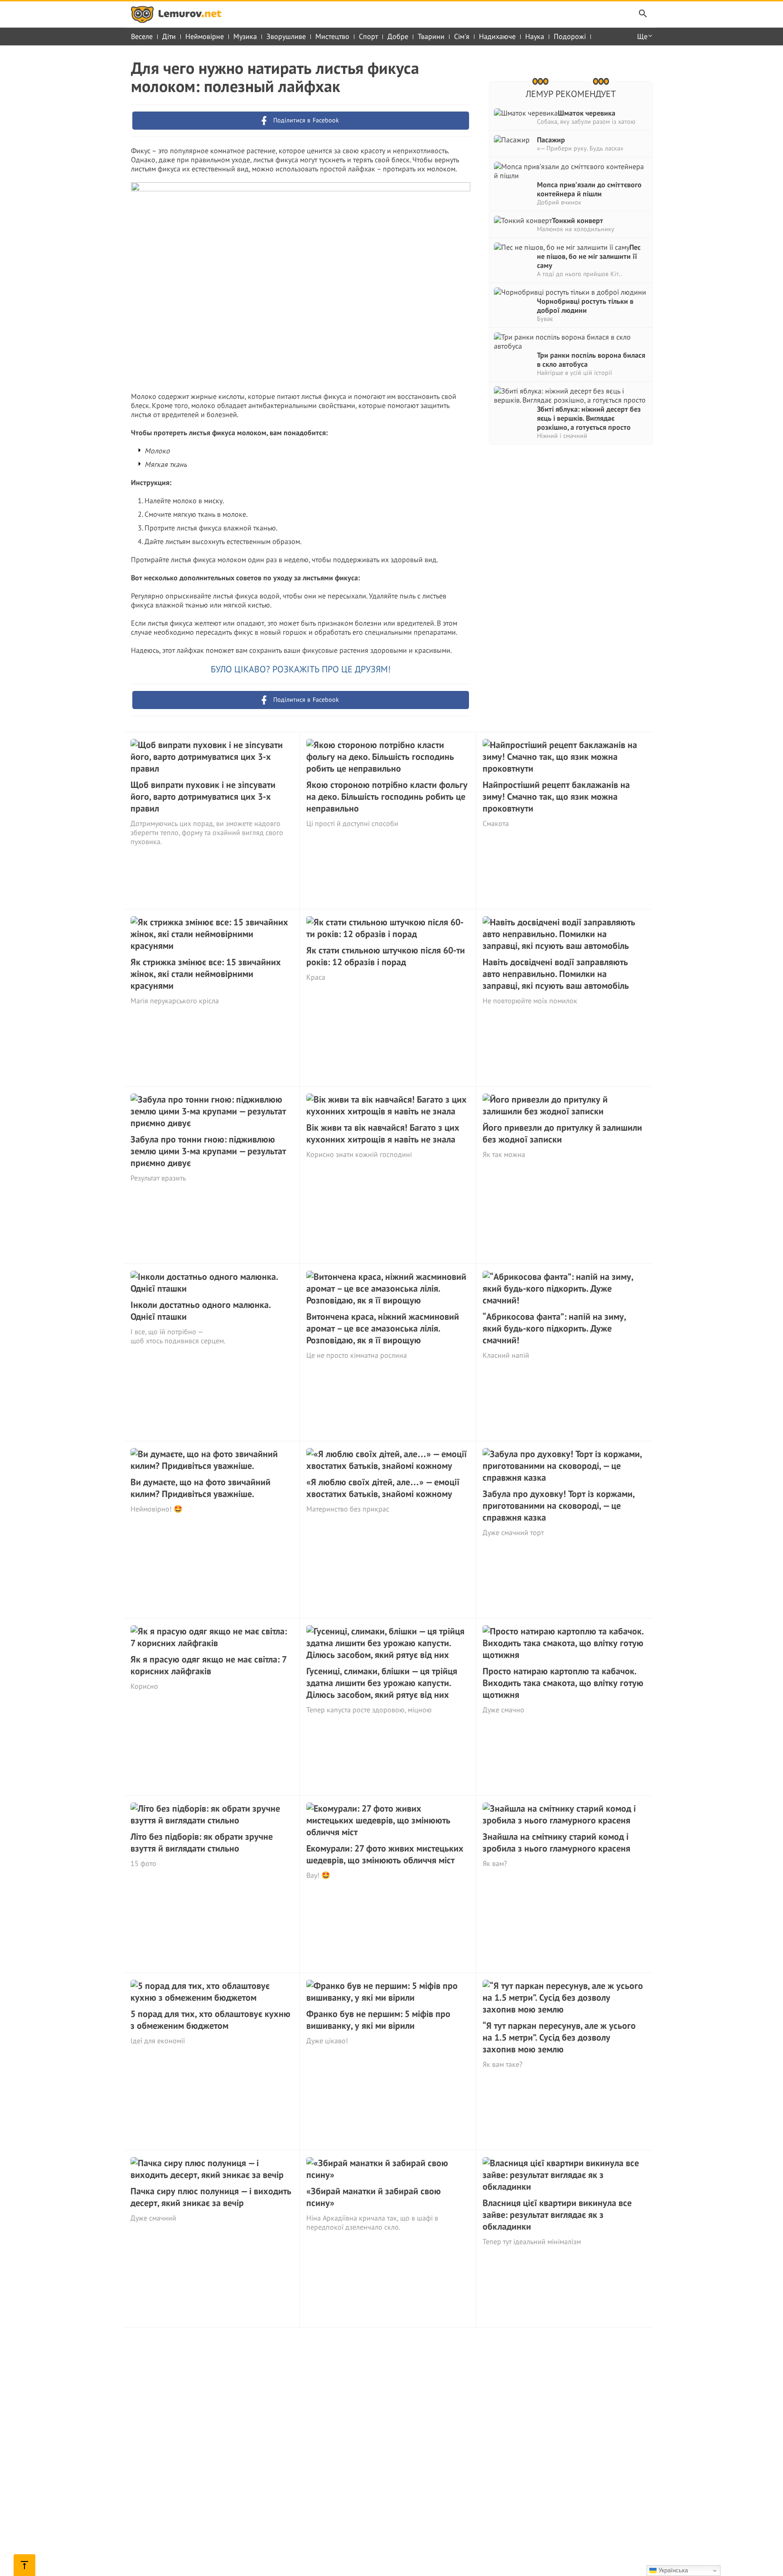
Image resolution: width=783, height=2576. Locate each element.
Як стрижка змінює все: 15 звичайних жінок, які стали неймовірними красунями (206, 974)
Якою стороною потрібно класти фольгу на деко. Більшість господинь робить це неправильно (387, 797)
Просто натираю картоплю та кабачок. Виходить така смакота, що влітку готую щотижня (563, 1683)
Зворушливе (286, 36)
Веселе (142, 36)
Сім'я (462, 36)
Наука (535, 36)
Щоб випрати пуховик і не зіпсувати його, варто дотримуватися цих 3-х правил (203, 797)
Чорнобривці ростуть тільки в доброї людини (585, 306)
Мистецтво (332, 36)
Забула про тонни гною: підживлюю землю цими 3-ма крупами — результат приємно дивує (208, 1151)
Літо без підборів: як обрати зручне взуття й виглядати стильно (202, 1842)
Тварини (431, 36)
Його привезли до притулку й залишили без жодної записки (562, 1133)
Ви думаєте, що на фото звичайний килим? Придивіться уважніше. (201, 1488)
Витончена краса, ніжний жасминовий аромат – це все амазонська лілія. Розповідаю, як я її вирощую (383, 1328)
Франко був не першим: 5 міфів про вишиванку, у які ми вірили (378, 2020)
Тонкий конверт (578, 220)
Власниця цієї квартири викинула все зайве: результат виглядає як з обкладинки (557, 2215)
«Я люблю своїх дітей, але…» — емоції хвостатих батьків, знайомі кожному (383, 1488)
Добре (398, 36)
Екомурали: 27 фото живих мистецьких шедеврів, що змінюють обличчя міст (385, 1854)
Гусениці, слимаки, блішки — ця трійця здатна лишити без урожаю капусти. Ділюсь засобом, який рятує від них (382, 1683)
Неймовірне (205, 36)
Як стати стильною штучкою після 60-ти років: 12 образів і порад (386, 956)
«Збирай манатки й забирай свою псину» (374, 2197)
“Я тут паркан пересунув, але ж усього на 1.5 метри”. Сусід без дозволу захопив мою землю (559, 2037)
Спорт (368, 36)
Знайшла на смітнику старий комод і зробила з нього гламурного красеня (556, 1842)
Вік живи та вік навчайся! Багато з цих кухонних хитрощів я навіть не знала (383, 1133)
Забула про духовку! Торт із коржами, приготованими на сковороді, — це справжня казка (558, 1506)
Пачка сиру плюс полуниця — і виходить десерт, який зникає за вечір (211, 2197)
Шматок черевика (587, 113)
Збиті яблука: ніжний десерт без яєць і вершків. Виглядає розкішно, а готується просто (589, 418)
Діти (169, 36)
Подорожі (570, 36)
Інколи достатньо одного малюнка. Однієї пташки (201, 1311)
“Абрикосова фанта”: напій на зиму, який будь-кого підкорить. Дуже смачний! (554, 1328)
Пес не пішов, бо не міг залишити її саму (589, 256)
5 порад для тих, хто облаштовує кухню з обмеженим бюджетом (210, 2020)
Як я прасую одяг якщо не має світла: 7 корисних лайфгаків (208, 1665)
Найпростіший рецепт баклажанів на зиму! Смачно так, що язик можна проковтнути (556, 797)
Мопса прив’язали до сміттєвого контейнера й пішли (589, 189)
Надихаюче (497, 36)
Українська (672, 2570)
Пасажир (551, 140)
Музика (245, 36)
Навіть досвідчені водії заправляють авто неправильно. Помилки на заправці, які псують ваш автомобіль (556, 974)
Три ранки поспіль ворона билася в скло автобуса (591, 360)
